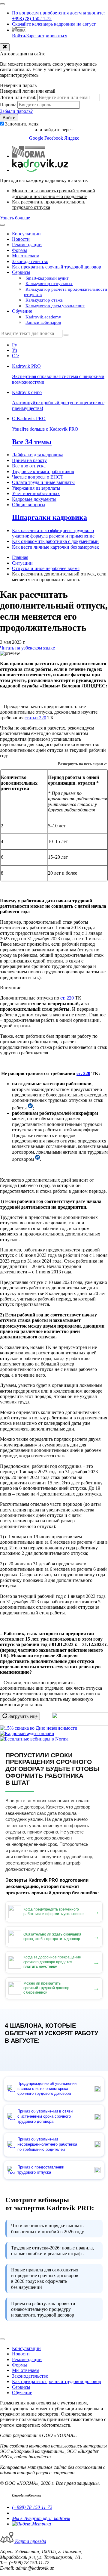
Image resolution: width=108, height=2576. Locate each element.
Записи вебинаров (43, 322)
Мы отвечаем (26, 256)
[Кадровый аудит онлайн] (27, 1733)
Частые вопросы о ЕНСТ (38, 477)
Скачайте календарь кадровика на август (54, 24)
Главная (20, 557)
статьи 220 (35, 718)
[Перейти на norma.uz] (29, 156)
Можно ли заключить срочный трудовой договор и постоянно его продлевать (54, 193)
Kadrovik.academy (43, 317)
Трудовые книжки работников (43, 471)
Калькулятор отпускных (49, 284)
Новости (21, 239)
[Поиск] (66, 335)
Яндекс (72, 138)
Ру (15, 345)
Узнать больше (15, 218)
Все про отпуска (29, 466)
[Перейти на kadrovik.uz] (40, 170)
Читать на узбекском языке (27, 648)
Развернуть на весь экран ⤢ (82, 764)
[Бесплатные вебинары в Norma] (34, 1739)
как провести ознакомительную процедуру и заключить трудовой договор (43, 2309)
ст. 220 (67, 998)
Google (37, 138)
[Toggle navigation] (2, 4)
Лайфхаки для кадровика (38, 455)
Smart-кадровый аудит (47, 278)
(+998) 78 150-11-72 (32, 2507)
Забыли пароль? (16, 111)
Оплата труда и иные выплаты (43, 482)
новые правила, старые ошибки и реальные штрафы (52, 2251)
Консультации (26, 234)
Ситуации (22, 563)
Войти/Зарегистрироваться (40, 36)
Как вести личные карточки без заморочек (55, 547)
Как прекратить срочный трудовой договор (57, 267)
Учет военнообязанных (36, 493)
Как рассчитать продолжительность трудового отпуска (49, 205)
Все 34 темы (32, 442)
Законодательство (30, 261)
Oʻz (16, 356)
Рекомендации (27, 245)
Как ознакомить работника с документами (55, 541)
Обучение (22, 311)
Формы (19, 250)
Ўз (15, 350)
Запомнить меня (22, 124)
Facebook (54, 138)
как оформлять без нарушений (45, 2278)
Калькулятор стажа (44, 300)
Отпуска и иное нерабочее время (46, 568)
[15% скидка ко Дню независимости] (39, 1728)
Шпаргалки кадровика (49, 517)
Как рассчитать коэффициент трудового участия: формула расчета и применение (53, 533)
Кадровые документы (34, 499)
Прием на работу (29, 460)
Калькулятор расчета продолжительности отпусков (66, 292)
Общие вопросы (29, 505)
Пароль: (8, 105)
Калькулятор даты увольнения (55, 306)
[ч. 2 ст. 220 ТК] (30, 1108)
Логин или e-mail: (18, 97)
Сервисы (21, 272)
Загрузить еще (22, 1716)
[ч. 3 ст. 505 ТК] (37, 1159)
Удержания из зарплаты (36, 488)
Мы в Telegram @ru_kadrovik (41, 2518)
